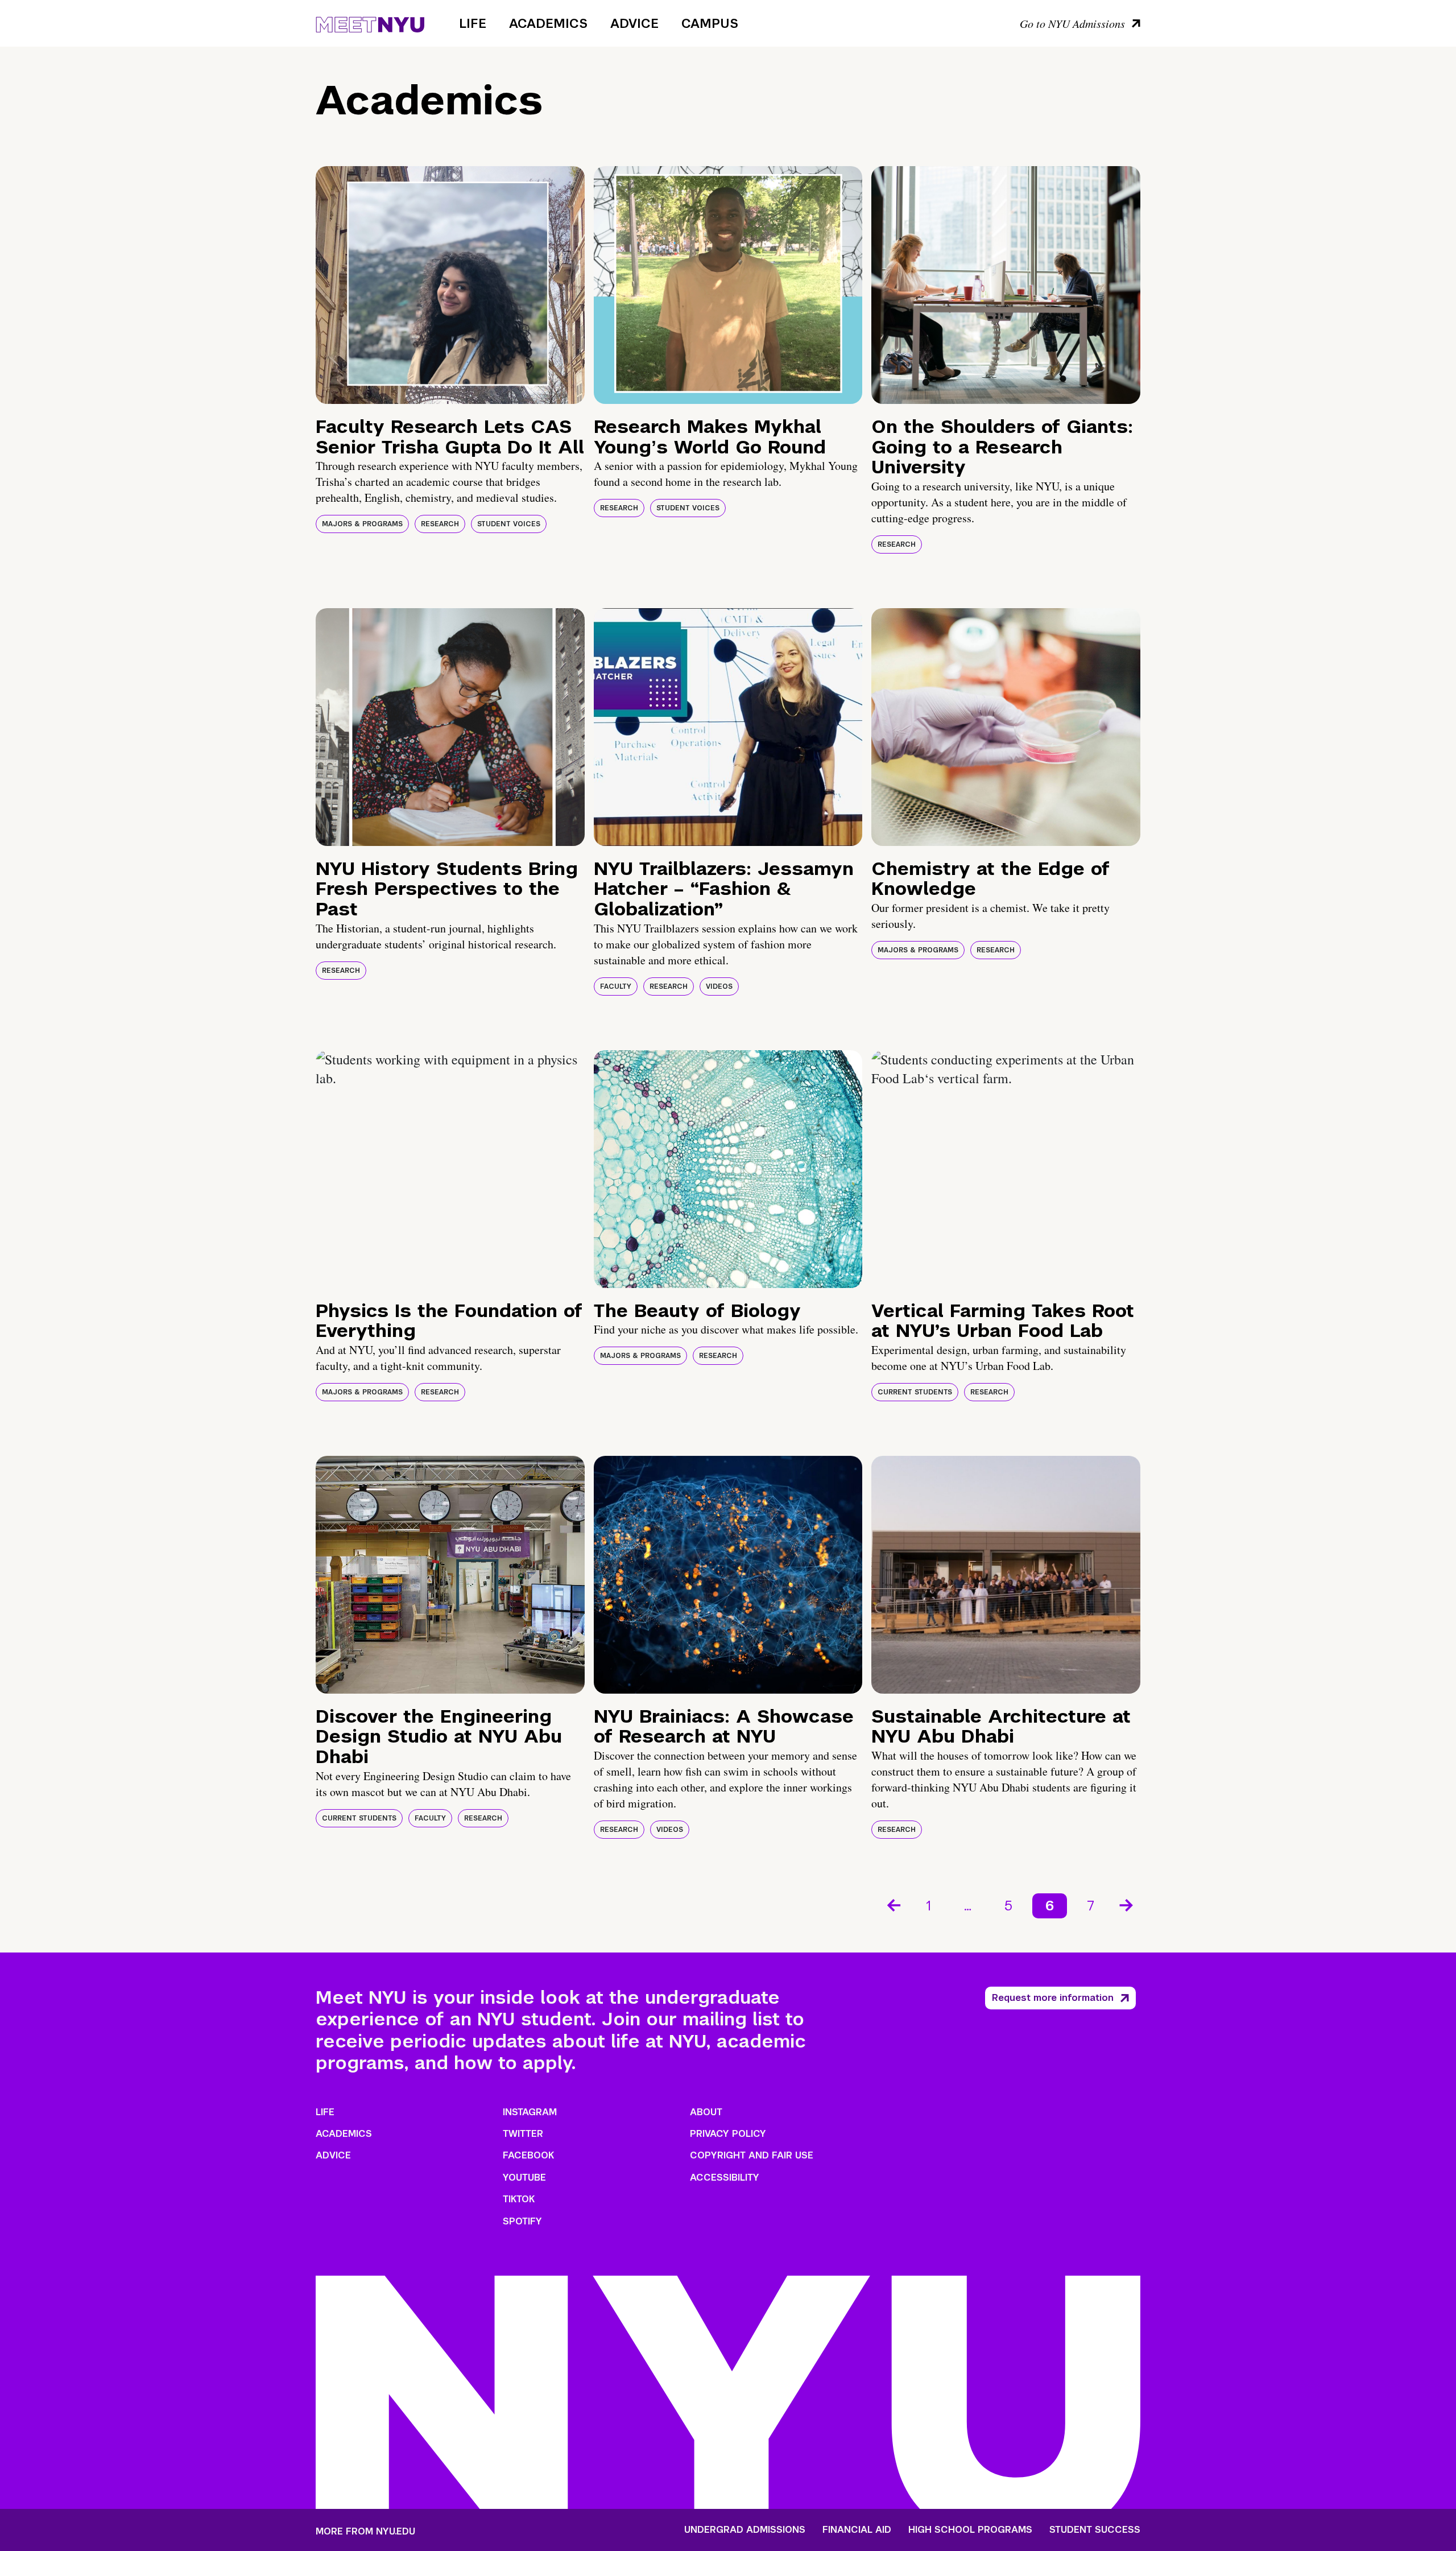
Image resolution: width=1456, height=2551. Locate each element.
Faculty (616, 986)
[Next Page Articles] (1127, 1904)
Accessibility (725, 2178)
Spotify (522, 2221)
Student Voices (509, 524)
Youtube (524, 2178)
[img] (450, 285)
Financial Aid (857, 2530)
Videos (719, 986)
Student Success (1095, 2530)
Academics (548, 23)
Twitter (523, 2134)
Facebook (528, 2155)
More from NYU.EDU (365, 2531)
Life (473, 23)
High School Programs (970, 2530)
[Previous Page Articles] (893, 1904)
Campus (710, 23)
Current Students (915, 1392)
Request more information (1053, 1998)
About (706, 2112)
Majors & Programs (362, 524)
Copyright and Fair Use (752, 2155)
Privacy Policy (728, 2134)
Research (440, 524)
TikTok (519, 2199)
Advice (634, 23)
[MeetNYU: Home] (370, 23)
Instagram (530, 2112)
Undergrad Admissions (745, 2530)
